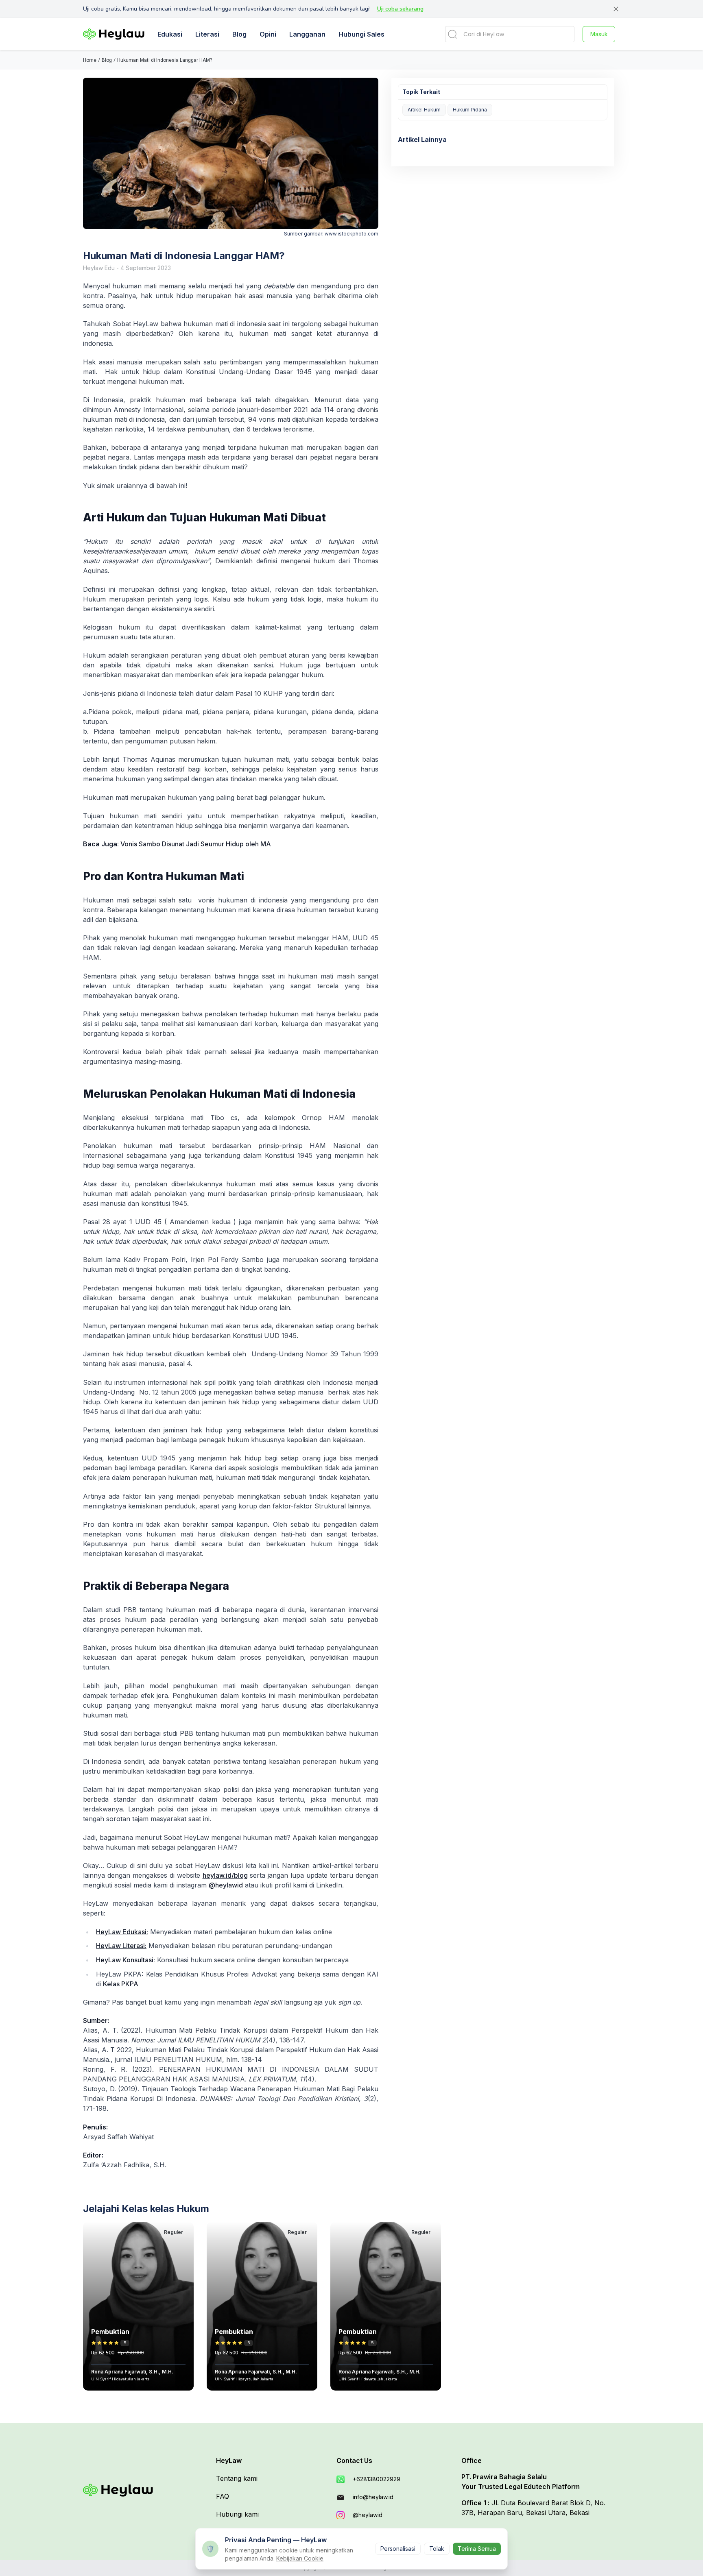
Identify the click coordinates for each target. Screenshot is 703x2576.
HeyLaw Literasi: (121, 1946)
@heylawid (226, 1885)
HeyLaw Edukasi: (122, 1932)
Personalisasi (398, 2549)
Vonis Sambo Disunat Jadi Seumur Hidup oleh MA (196, 844)
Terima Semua (477, 2549)
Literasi (207, 34)
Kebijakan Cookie (300, 2558)
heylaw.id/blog (225, 1875)
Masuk (599, 34)
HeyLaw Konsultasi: (126, 1960)
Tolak (437, 2549)
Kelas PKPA (121, 1984)
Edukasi (170, 34)
